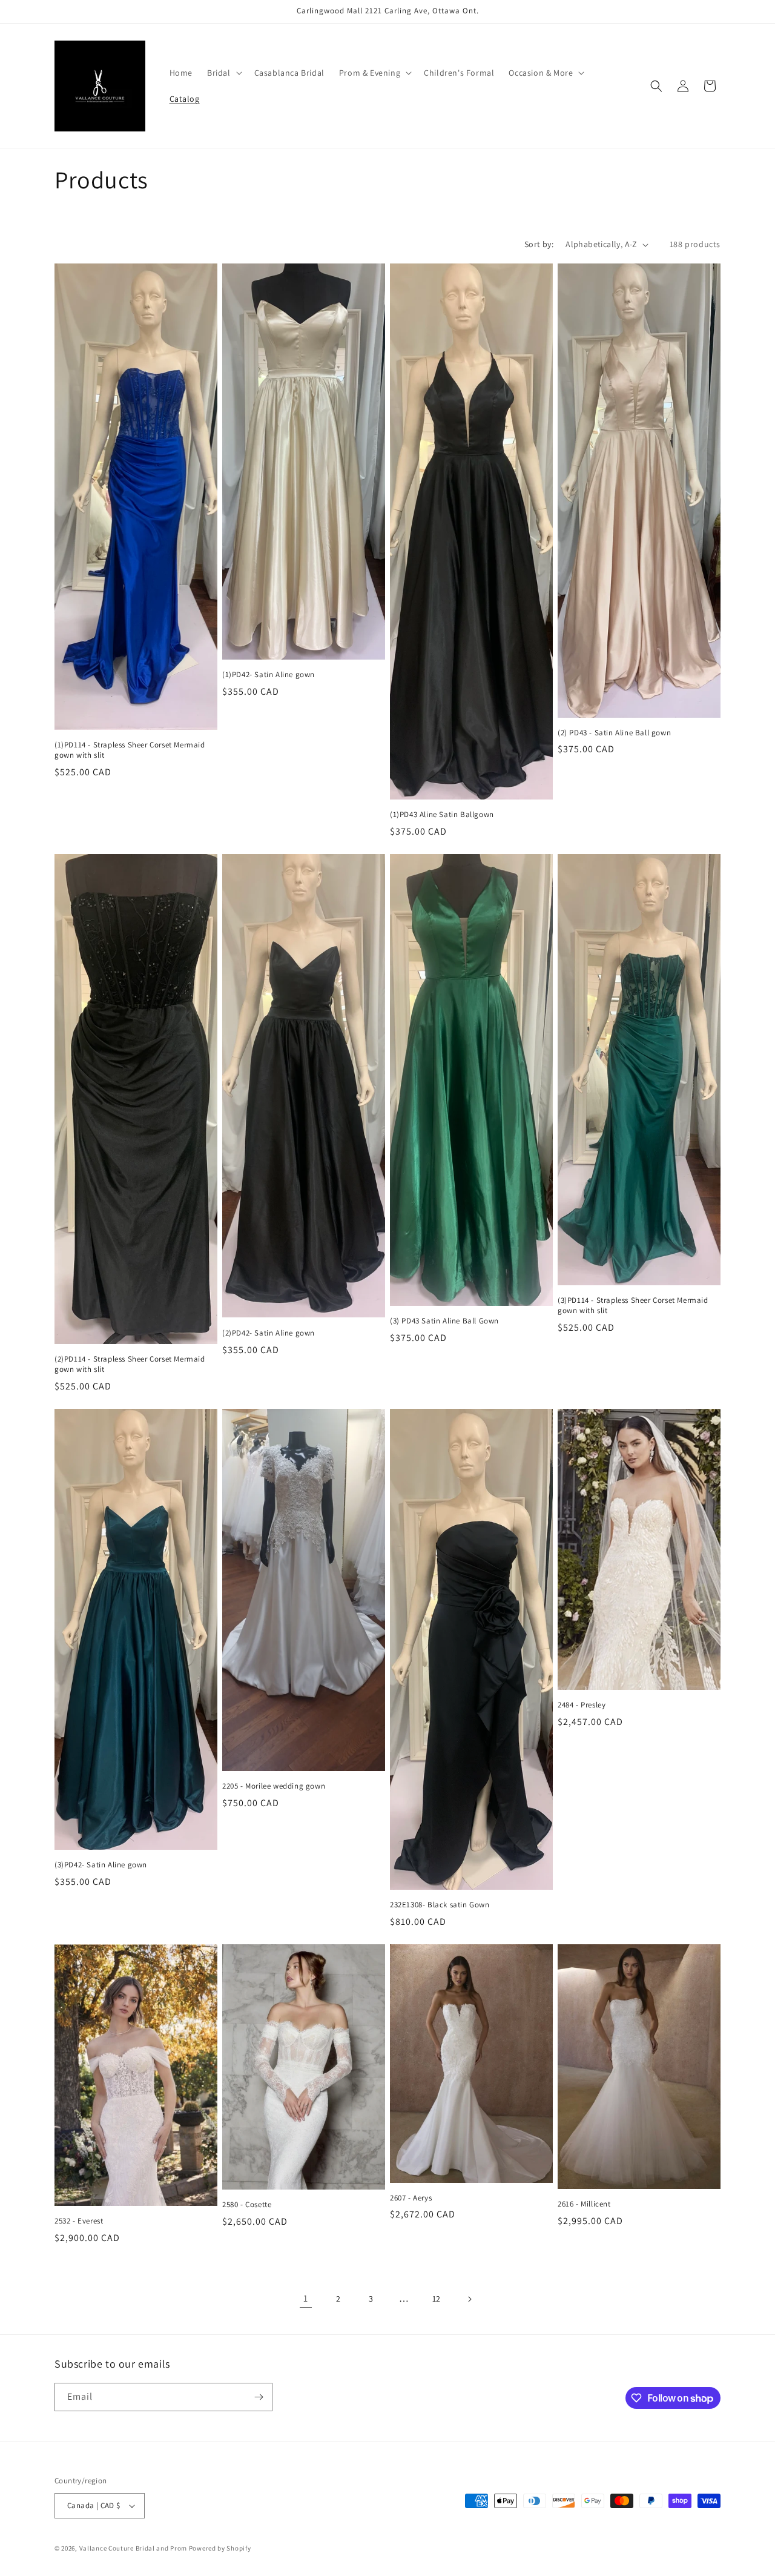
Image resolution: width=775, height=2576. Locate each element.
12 (437, 2299)
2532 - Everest (79, 2221)
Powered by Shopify (220, 2548)
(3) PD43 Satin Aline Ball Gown (444, 1321)
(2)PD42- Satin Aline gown (269, 1333)
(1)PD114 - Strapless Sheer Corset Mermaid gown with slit (130, 750)
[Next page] (469, 2299)
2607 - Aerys (411, 2198)
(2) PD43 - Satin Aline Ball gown (614, 733)
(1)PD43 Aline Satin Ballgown (442, 815)
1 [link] (306, 2298)
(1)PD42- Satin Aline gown (269, 675)
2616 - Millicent (584, 2204)
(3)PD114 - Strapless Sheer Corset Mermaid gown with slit (633, 1306)
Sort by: (539, 244)
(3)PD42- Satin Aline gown (101, 1865)
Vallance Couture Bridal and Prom (133, 2548)
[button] (223, 73)
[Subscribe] (259, 2397)
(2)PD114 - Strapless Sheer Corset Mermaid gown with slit (130, 1364)
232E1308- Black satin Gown (440, 1905)
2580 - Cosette (247, 2205)
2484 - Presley (582, 1705)
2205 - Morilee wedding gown (274, 1786)
